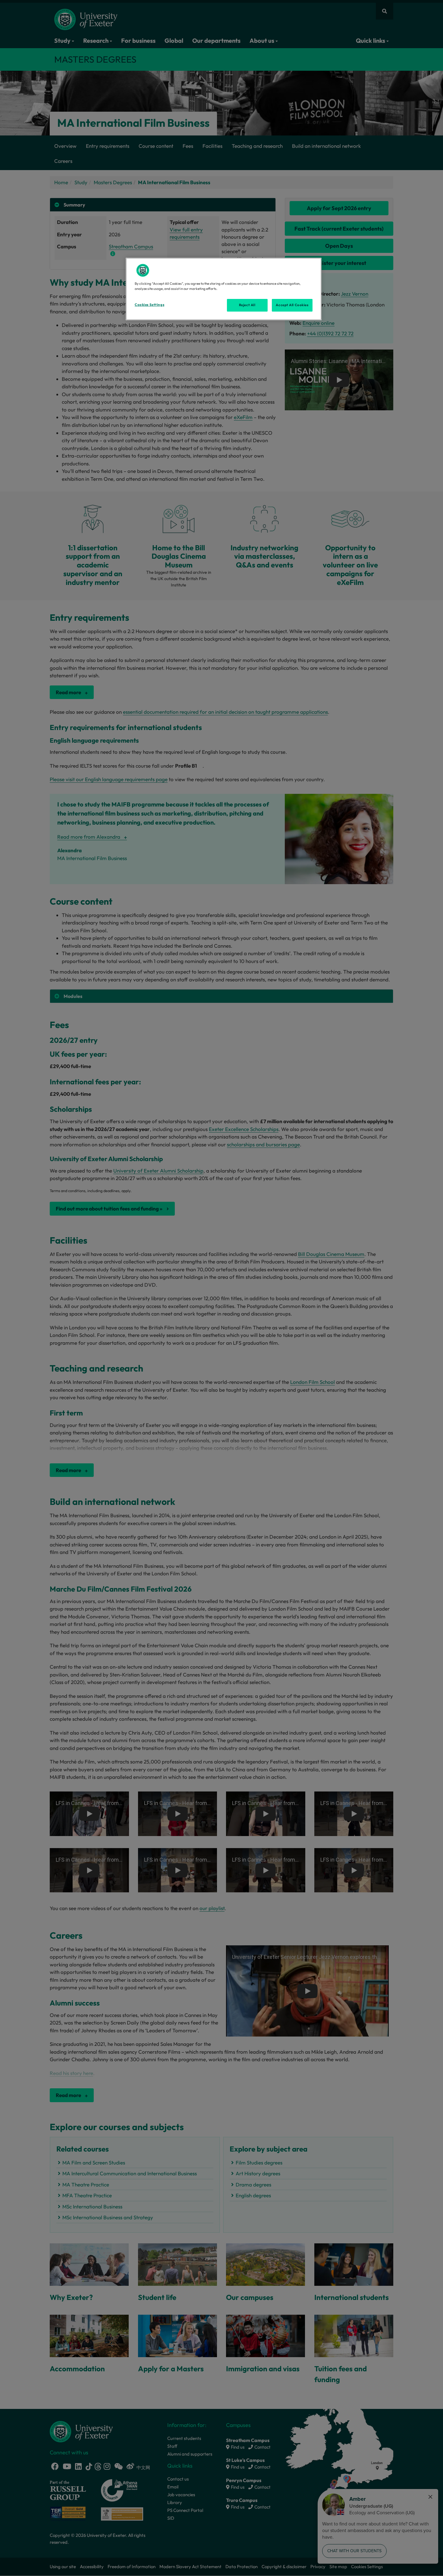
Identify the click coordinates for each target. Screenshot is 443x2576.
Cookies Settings (149, 305)
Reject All (247, 305)
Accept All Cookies (292, 305)
